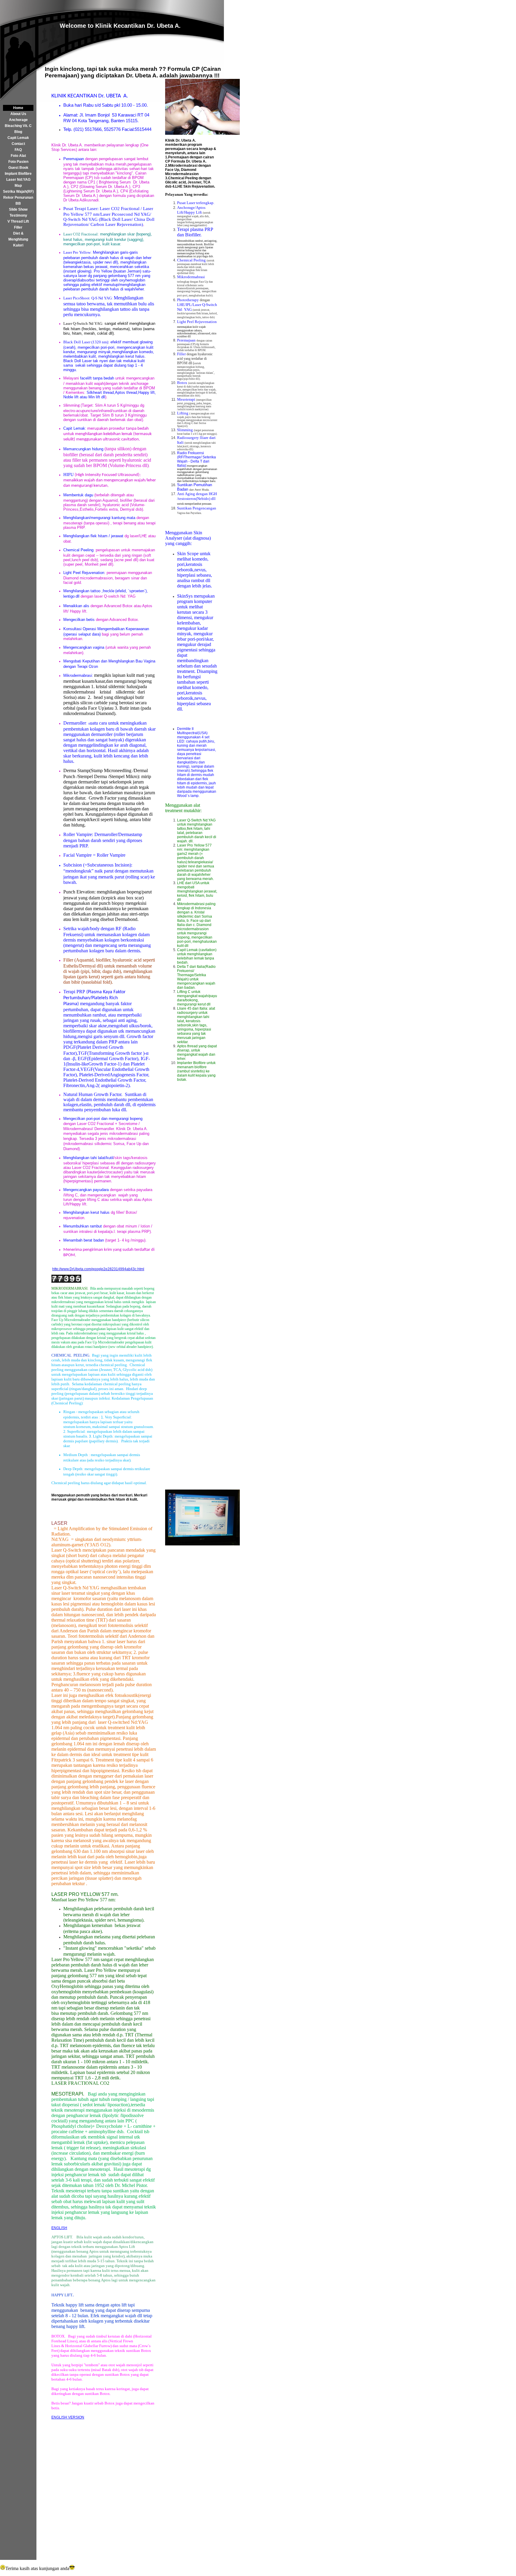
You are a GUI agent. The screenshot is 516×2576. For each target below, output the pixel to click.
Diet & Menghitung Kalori (18, 239)
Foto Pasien (18, 162)
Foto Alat (18, 156)
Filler (18, 227)
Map (18, 186)
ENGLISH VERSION (68, 2417)
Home (18, 108)
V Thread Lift (18, 221)
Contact (18, 144)
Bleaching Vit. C (18, 126)
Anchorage (18, 120)
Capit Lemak (18, 138)
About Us (18, 114)
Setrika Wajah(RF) (18, 192)
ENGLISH (59, 2228)
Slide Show (18, 209)
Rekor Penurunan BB (18, 200)
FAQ (18, 150)
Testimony (18, 215)
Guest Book (18, 168)
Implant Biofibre (18, 174)
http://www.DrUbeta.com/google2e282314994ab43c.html (98, 1269)
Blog (18, 132)
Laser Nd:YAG (18, 180)
